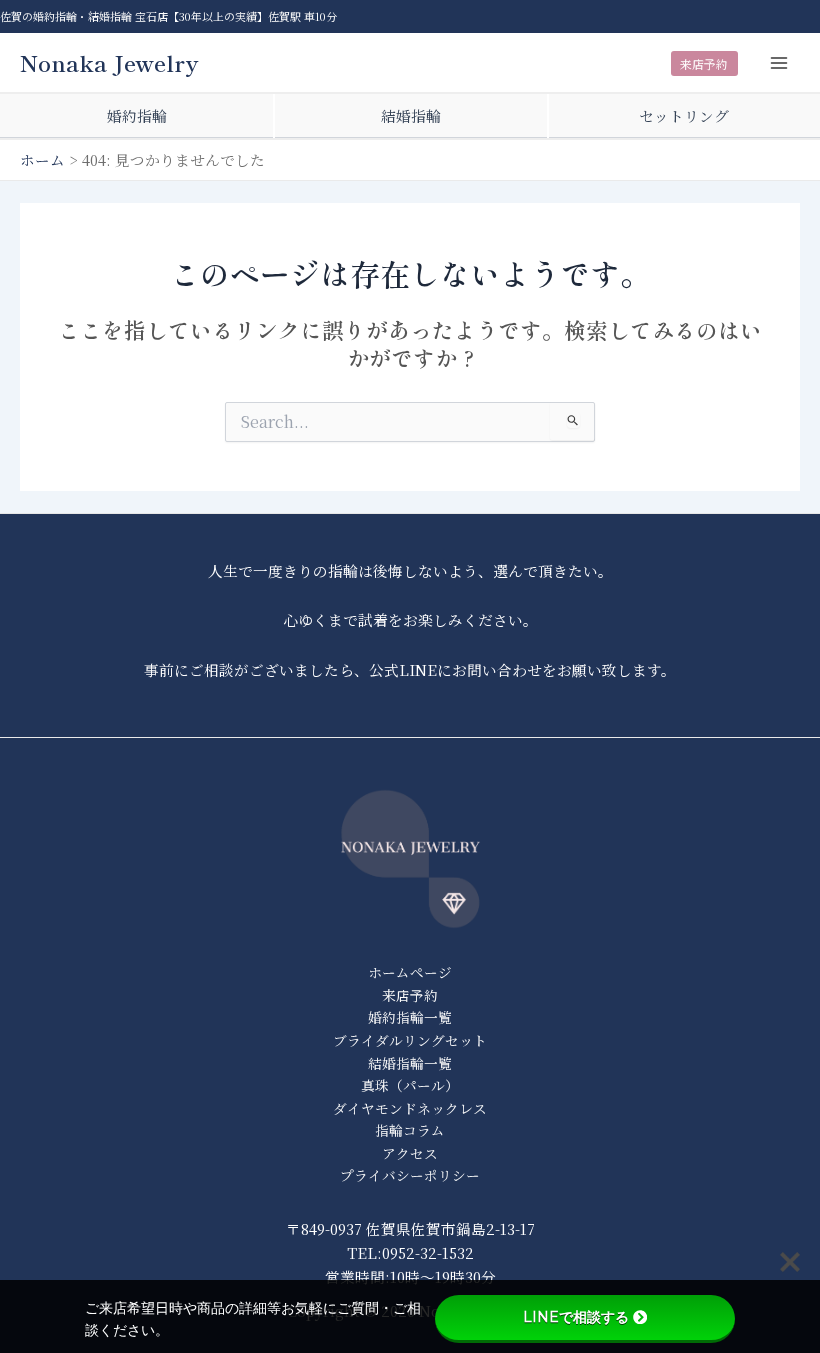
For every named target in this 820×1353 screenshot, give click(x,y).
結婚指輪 (411, 115)
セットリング (684, 115)
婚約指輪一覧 (410, 1017)
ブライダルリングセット (410, 1040)
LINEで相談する (576, 1317)
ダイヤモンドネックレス (410, 1108)
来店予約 (704, 63)
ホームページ (410, 972)
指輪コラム (410, 1130)
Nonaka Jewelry (109, 62)
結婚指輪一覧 (410, 1063)
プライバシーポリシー (410, 1175)
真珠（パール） (410, 1085)
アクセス (410, 1153)
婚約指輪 (137, 115)
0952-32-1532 (428, 1252)
